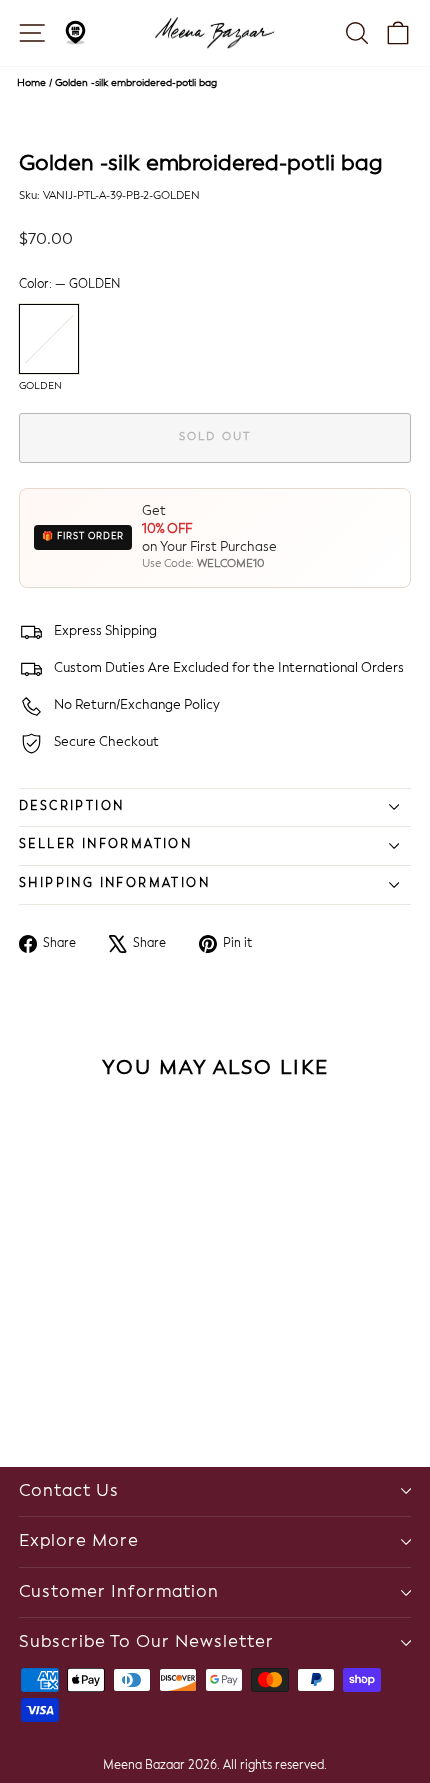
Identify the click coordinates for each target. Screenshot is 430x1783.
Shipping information (114, 884)
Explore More (79, 1541)
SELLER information (105, 845)
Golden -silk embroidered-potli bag (136, 83)
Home (31, 83)
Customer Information (119, 1592)
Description (71, 807)
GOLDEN (49, 339)
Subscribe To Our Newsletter (146, 1642)
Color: (69, 285)
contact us (69, 1491)
